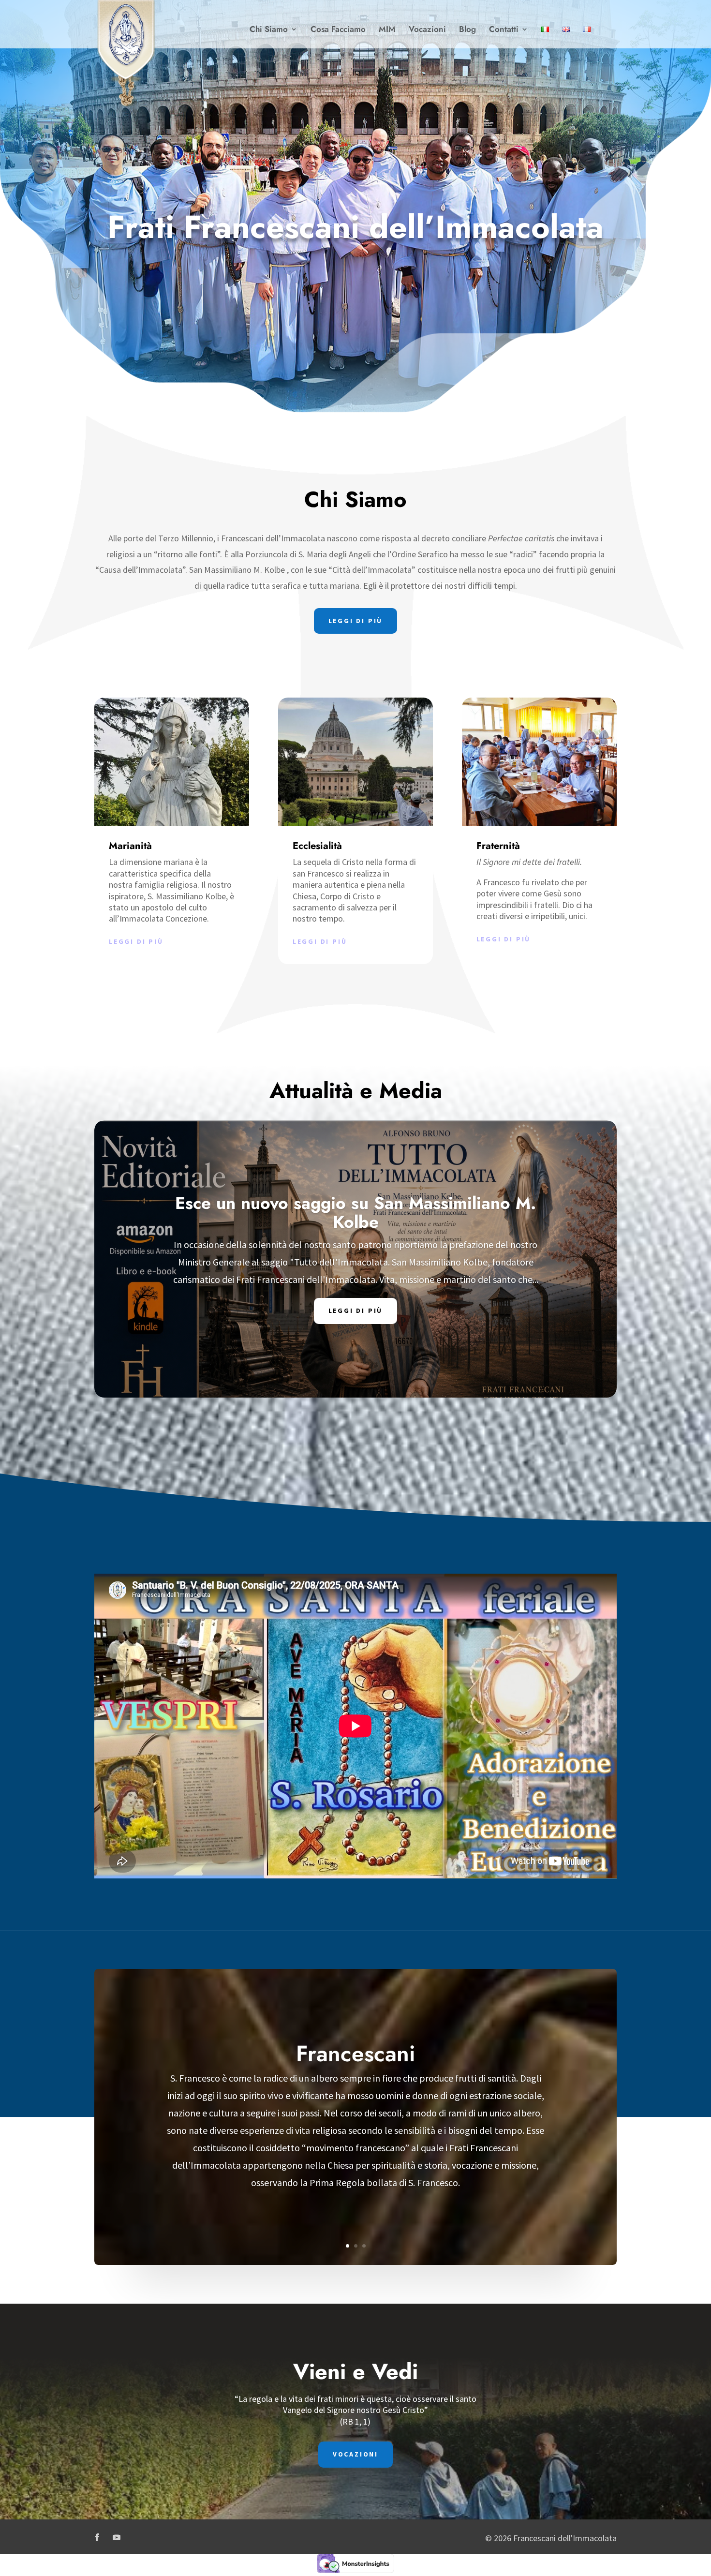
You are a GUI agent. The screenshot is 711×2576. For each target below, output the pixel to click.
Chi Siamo (269, 30)
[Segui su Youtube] (117, 2537)
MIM (387, 30)
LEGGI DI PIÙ (356, 621)
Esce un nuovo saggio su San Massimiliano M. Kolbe (355, 1213)
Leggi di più (136, 941)
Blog (467, 30)
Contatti (504, 30)
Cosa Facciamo (338, 30)
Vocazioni (427, 30)
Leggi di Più (356, 1311)
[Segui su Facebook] (97, 2537)
